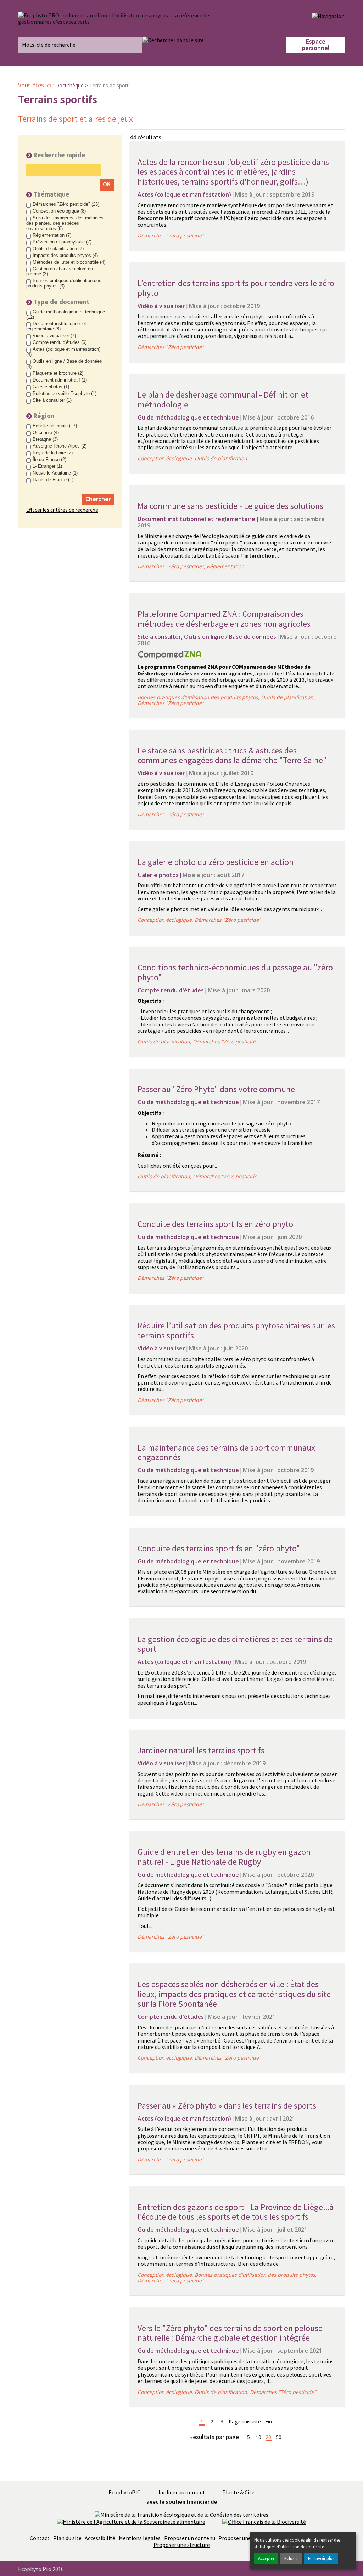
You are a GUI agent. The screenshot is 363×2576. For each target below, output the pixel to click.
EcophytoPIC (124, 2492)
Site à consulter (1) (52, 400)
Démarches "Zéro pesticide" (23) (66, 204)
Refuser (291, 2558)
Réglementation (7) (52, 235)
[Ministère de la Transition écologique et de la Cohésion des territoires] (181, 2514)
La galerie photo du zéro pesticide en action (216, 862)
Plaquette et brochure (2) (58, 373)
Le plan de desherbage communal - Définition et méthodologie (223, 399)
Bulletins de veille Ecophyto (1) (65, 394)
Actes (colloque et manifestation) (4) (63, 352)
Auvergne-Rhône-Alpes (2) (60, 446)
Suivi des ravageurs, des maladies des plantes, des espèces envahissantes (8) (65, 223)
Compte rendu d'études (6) (60, 342)
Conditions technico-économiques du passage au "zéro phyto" (235, 972)
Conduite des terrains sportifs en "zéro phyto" (219, 1548)
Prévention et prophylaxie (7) (62, 242)
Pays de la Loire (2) (53, 453)
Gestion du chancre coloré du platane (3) (60, 272)
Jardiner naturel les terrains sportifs (201, 1750)
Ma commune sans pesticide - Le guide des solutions (230, 506)
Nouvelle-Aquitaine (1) (55, 473)
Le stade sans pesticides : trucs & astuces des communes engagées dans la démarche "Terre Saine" (232, 755)
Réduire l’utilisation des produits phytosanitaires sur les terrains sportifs (236, 1330)
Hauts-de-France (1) (53, 480)
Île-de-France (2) (49, 460)
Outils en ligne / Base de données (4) (64, 364)
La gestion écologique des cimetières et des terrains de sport (235, 1644)
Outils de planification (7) (58, 249)
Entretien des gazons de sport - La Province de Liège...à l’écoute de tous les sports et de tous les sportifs (236, 2212)
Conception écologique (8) (59, 211)
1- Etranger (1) (47, 466)
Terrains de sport (109, 85)
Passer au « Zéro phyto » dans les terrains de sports (227, 2106)
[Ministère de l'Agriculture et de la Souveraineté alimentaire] (131, 2521)
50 (279, 2437)
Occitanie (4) (46, 433)
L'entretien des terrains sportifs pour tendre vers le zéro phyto (236, 288)
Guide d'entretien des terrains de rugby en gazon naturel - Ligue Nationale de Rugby (224, 1857)
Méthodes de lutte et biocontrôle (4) (69, 262)
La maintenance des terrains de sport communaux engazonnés (226, 1453)
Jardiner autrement (181, 2492)
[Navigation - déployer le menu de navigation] (328, 16)
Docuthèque (69, 85)
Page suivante (245, 2422)
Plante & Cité (238, 2492)
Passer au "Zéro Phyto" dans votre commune (216, 1089)
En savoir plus (321, 2558)
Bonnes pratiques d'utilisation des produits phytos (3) (64, 283)
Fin (269, 2422)
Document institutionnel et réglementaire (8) (56, 326)
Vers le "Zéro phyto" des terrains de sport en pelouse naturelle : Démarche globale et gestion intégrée (230, 2333)
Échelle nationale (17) (55, 426)
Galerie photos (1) (51, 387)
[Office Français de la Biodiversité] (264, 2521)
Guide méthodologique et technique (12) (66, 315)
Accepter (266, 2558)
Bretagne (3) (45, 439)
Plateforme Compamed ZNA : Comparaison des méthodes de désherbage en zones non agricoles (224, 619)
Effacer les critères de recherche (62, 510)
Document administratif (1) (60, 380)
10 (258, 2437)
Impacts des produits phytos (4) (65, 256)
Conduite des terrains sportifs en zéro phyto (215, 1224)
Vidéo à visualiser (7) (54, 336)
